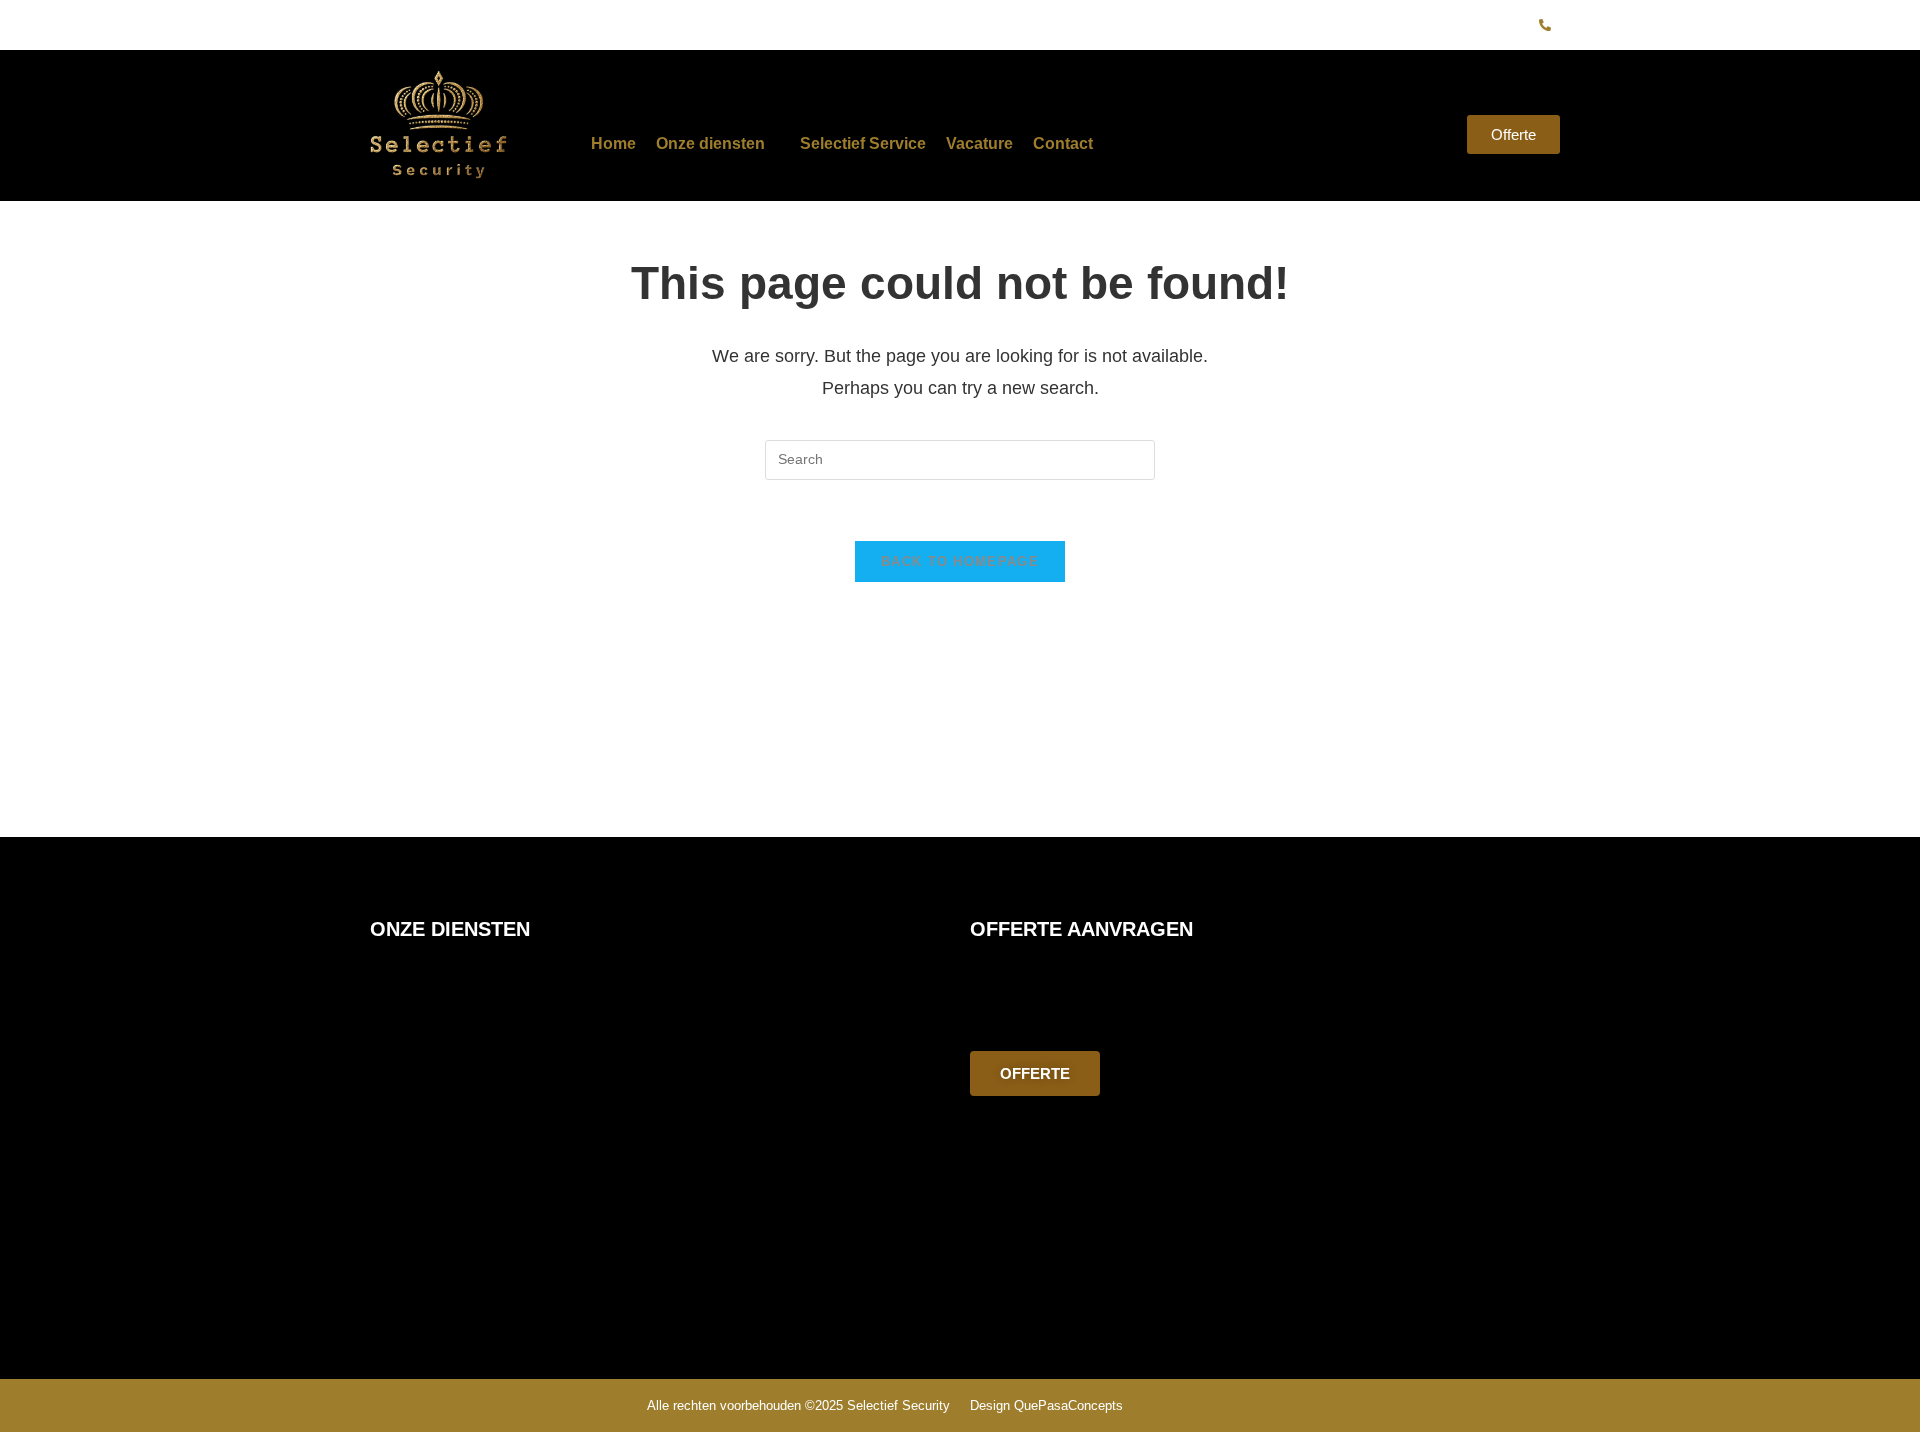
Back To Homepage (960, 561)
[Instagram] (1479, 25)
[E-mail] (1512, 25)
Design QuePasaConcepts (1046, 1405)
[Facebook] (1446, 25)
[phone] (1545, 25)
